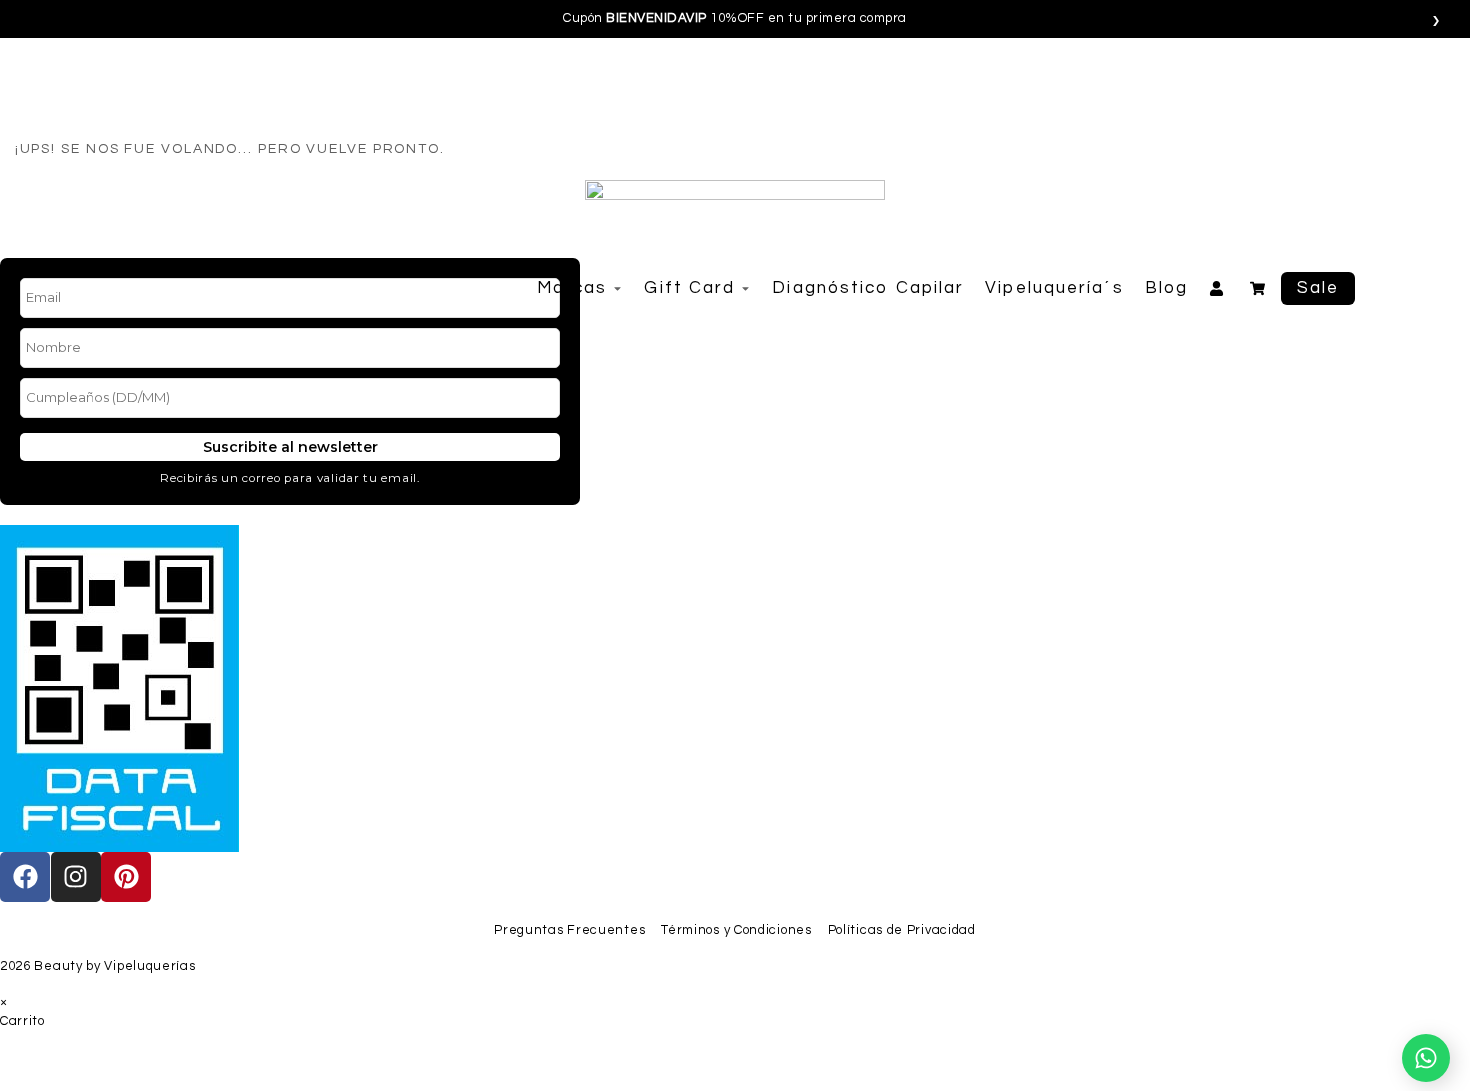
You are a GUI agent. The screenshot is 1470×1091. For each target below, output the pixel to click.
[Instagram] (76, 877)
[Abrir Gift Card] (745, 288)
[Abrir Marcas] (617, 288)
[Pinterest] (126, 877)
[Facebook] (25, 877)
